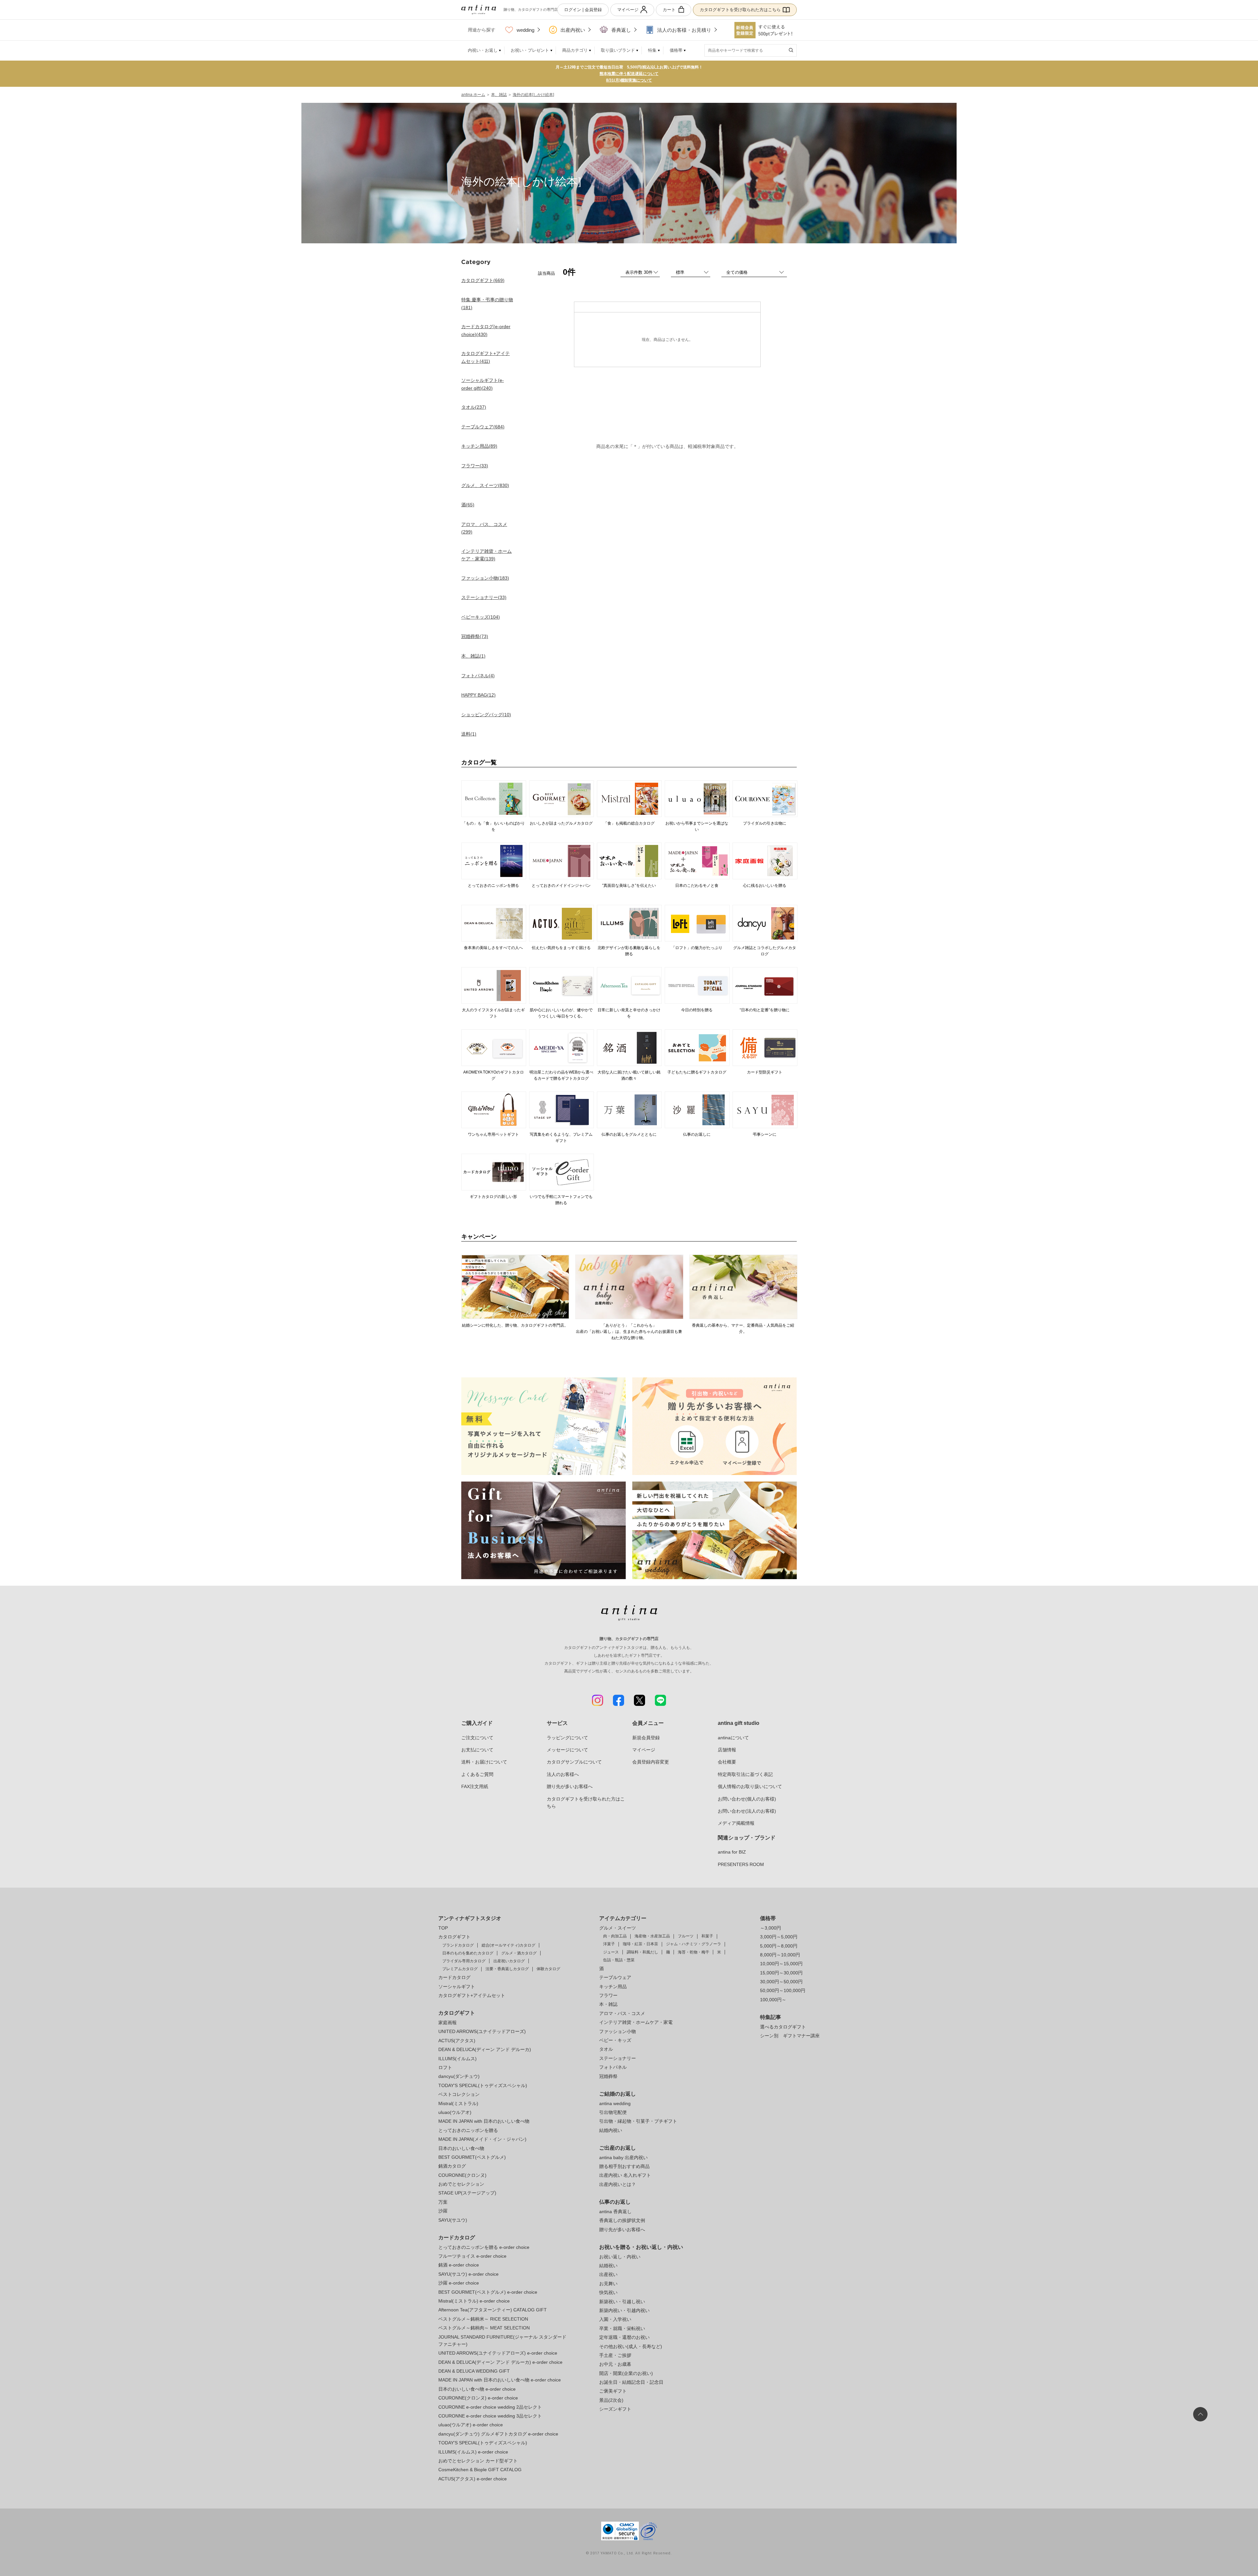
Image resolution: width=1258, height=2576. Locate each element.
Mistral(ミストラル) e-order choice (474, 2301)
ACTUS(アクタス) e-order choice (473, 2479)
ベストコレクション (459, 2094)
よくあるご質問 (477, 1774)
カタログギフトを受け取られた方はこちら (740, 10)
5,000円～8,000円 (779, 1946)
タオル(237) (474, 407)
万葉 (443, 2202)
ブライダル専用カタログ (464, 1961)
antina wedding (615, 2103)
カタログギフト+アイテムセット (472, 1995)
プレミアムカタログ (460, 1969)
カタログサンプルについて (574, 1762)
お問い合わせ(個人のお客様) (747, 1799)
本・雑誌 (608, 2004)
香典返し (621, 30)
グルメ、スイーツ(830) (485, 485)
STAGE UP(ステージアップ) (467, 2193)
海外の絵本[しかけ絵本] (533, 95)
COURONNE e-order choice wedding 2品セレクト (490, 2407)
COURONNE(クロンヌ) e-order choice (478, 2398)
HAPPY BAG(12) (478, 695)
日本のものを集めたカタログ (468, 1953)
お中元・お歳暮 (615, 2364)
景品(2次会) (611, 2400)
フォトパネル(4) (478, 676)
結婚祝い (608, 2266)
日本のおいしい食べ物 (461, 2148)
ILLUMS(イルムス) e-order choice (473, 2452)
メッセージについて (567, 1750)
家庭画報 (448, 2023)
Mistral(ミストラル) (458, 2103)
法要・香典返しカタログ (507, 1969)
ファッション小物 (618, 2031)
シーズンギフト (615, 2409)
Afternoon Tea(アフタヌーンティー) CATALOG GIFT (493, 2310)
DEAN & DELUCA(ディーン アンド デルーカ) (485, 2049)
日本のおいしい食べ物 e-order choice (477, 2389)
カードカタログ (454, 1977)
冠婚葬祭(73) (475, 636)
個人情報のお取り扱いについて (750, 1786)
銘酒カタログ (452, 2166)
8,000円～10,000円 (780, 1955)
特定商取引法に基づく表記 (745, 1774)
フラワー (608, 1995)
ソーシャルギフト (457, 1987)
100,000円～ (773, 2000)
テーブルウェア (615, 1977)
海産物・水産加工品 (652, 1936)
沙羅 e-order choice (459, 2283)
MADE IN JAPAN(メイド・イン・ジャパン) (482, 2139)
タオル (606, 2049)
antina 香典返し (615, 2212)
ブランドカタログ (458, 1945)
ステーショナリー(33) (484, 597)
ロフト (445, 2067)
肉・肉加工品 (615, 1936)
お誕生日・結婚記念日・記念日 (631, 2382)
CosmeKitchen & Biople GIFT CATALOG (480, 2470)
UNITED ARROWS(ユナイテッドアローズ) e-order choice (498, 2353)
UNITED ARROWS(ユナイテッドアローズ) (482, 2031)
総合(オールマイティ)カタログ (508, 1945)
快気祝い (608, 2292)
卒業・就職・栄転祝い (622, 2328)
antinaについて (733, 1738)
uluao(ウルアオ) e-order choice (471, 2425)
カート (669, 10)
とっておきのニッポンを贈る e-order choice (484, 2247)
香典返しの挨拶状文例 (622, 2220)
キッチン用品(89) (479, 446)
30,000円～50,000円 (781, 1982)
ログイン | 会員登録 (583, 10)
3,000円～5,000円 (779, 1937)
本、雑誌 (499, 95)
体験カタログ (548, 1969)
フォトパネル (613, 2067)
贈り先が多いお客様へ (570, 1786)
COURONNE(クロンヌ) (462, 2175)
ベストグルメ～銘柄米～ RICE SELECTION (483, 2319)
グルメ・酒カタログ (519, 1953)
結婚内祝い (611, 2130)
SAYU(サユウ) (453, 2220)
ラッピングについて (567, 1738)
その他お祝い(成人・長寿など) (631, 2346)
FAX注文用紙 (475, 1786)
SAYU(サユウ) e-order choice (468, 2274)
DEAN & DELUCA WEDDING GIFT (474, 2371)
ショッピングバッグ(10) (486, 715)
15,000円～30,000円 (781, 1973)
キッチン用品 (613, 1987)
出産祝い (608, 2274)
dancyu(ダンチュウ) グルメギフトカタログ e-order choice (498, 2434)
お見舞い (608, 2284)
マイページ (628, 10)
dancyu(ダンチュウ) (459, 2076)
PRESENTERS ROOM (741, 1864)
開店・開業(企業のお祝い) (626, 2373)
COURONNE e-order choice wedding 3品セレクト (490, 2416)
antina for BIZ (732, 1852)
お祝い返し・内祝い (620, 2257)
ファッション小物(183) (485, 578)
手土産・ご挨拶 (615, 2355)
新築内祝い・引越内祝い (624, 2310)
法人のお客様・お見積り (684, 30)
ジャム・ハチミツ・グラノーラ (694, 1944)
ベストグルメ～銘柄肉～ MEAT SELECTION (484, 2328)
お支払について (477, 1750)
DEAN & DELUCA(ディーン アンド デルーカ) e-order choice (500, 2362)
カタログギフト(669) (483, 280)
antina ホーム (473, 95)
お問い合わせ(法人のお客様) (747, 1811)
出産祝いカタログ (509, 1961)
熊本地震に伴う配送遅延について (629, 74)
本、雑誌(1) (473, 656)
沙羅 (443, 2211)
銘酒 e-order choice (459, 2265)
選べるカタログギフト (783, 2027)
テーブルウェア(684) (483, 427)
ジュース (611, 1952)
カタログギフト (454, 1937)
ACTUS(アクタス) (457, 2041)
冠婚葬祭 (608, 2076)
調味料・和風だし (642, 1952)
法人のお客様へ (563, 1774)
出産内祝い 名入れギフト (625, 2175)
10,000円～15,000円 (781, 1964)
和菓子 (707, 1936)
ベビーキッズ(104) (481, 617)
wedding (525, 30)
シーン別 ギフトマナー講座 (790, 2036)
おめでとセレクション (461, 2184)
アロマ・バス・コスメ (622, 2013)
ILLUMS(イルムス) (457, 2059)
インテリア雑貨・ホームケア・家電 (636, 2022)
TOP (443, 1928)
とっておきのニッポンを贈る (468, 2130)
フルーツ (686, 1936)
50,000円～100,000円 (783, 1990)
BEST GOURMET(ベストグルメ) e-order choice (488, 2292)
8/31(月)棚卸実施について (629, 80)
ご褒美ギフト (613, 2391)
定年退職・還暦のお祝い (624, 2337)
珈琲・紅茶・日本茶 (640, 1944)
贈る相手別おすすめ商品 (624, 2166)
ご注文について (477, 1738)
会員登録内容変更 (651, 1762)
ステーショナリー (618, 2058)
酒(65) (468, 505)
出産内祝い (573, 30)
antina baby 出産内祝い (623, 2157)
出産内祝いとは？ (618, 2184)
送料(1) (469, 734)
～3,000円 (771, 1928)
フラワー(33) (475, 466)
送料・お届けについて (484, 1762)
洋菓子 (609, 1944)
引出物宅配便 (613, 2112)
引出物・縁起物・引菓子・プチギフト (638, 2121)
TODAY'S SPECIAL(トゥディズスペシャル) (483, 2085)
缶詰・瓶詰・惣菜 (619, 1960)
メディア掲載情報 (736, 1823)
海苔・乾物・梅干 (694, 1952)
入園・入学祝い (615, 2319)
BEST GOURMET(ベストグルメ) (472, 2157)
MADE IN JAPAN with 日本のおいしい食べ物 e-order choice (500, 2380)
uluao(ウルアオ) (455, 2112)
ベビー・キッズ (615, 2040)
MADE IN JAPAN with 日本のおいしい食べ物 (484, 2121)
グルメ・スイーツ (618, 1928)
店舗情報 (727, 1750)
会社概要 (727, 1762)
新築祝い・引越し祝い (622, 2302)
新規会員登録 (646, 1738)
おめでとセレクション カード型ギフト (478, 2461)
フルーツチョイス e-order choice (472, 2256)
